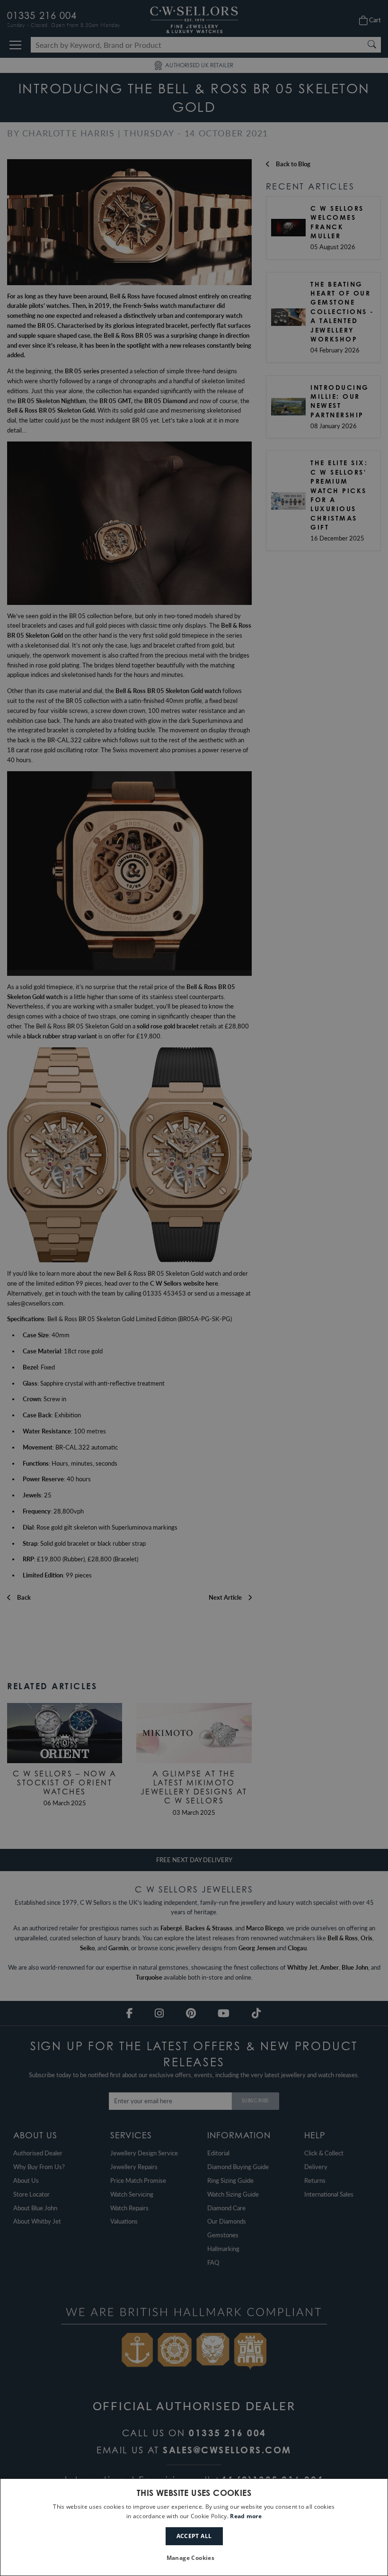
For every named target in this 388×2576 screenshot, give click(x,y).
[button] (194, 2558)
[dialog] (194, 2527)
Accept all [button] (194, 2536)
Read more (246, 2516)
